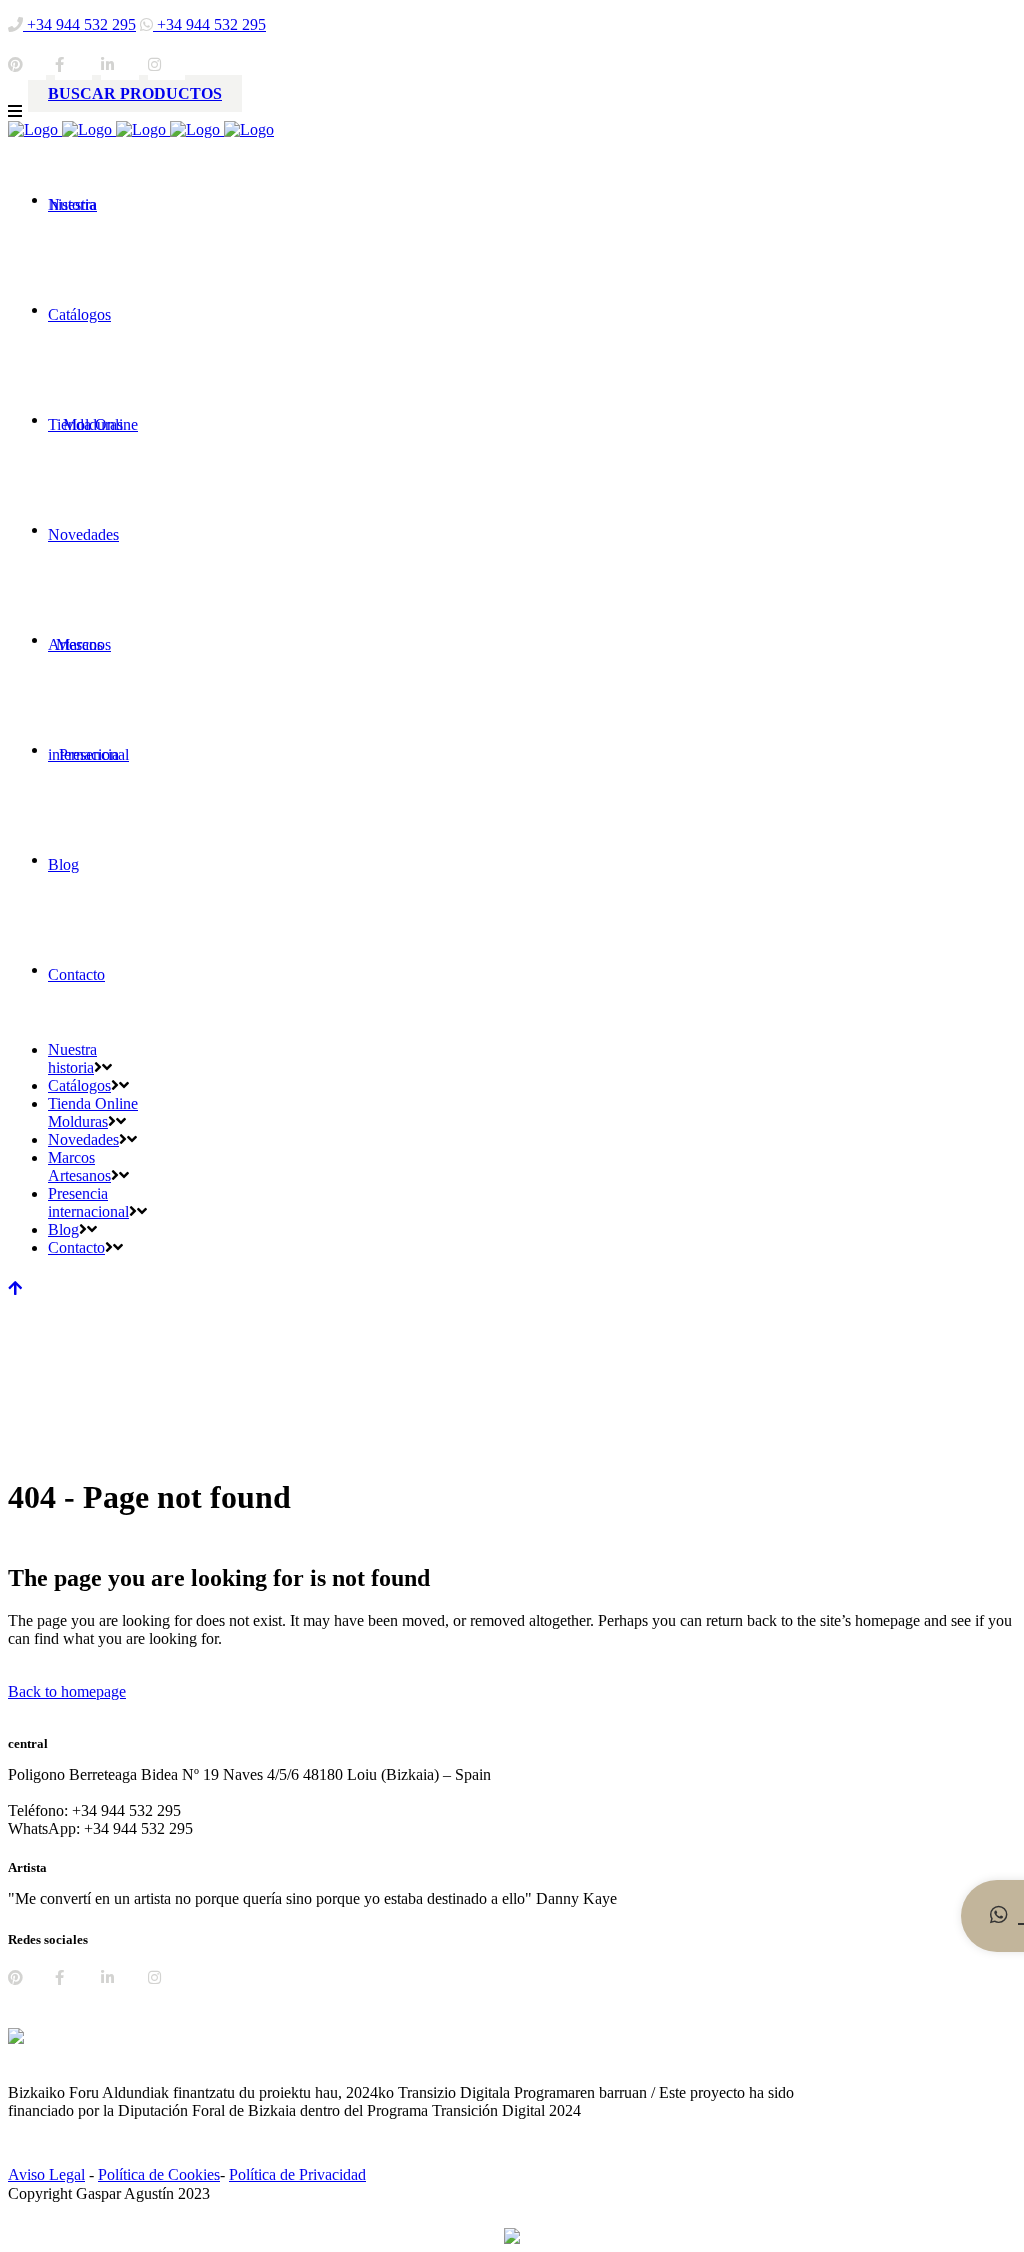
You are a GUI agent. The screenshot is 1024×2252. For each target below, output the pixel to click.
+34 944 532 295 (79, 24)
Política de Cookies (159, 2174)
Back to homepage (67, 1691)
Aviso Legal (46, 2174)
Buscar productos (135, 93)
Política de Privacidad (297, 2174)
